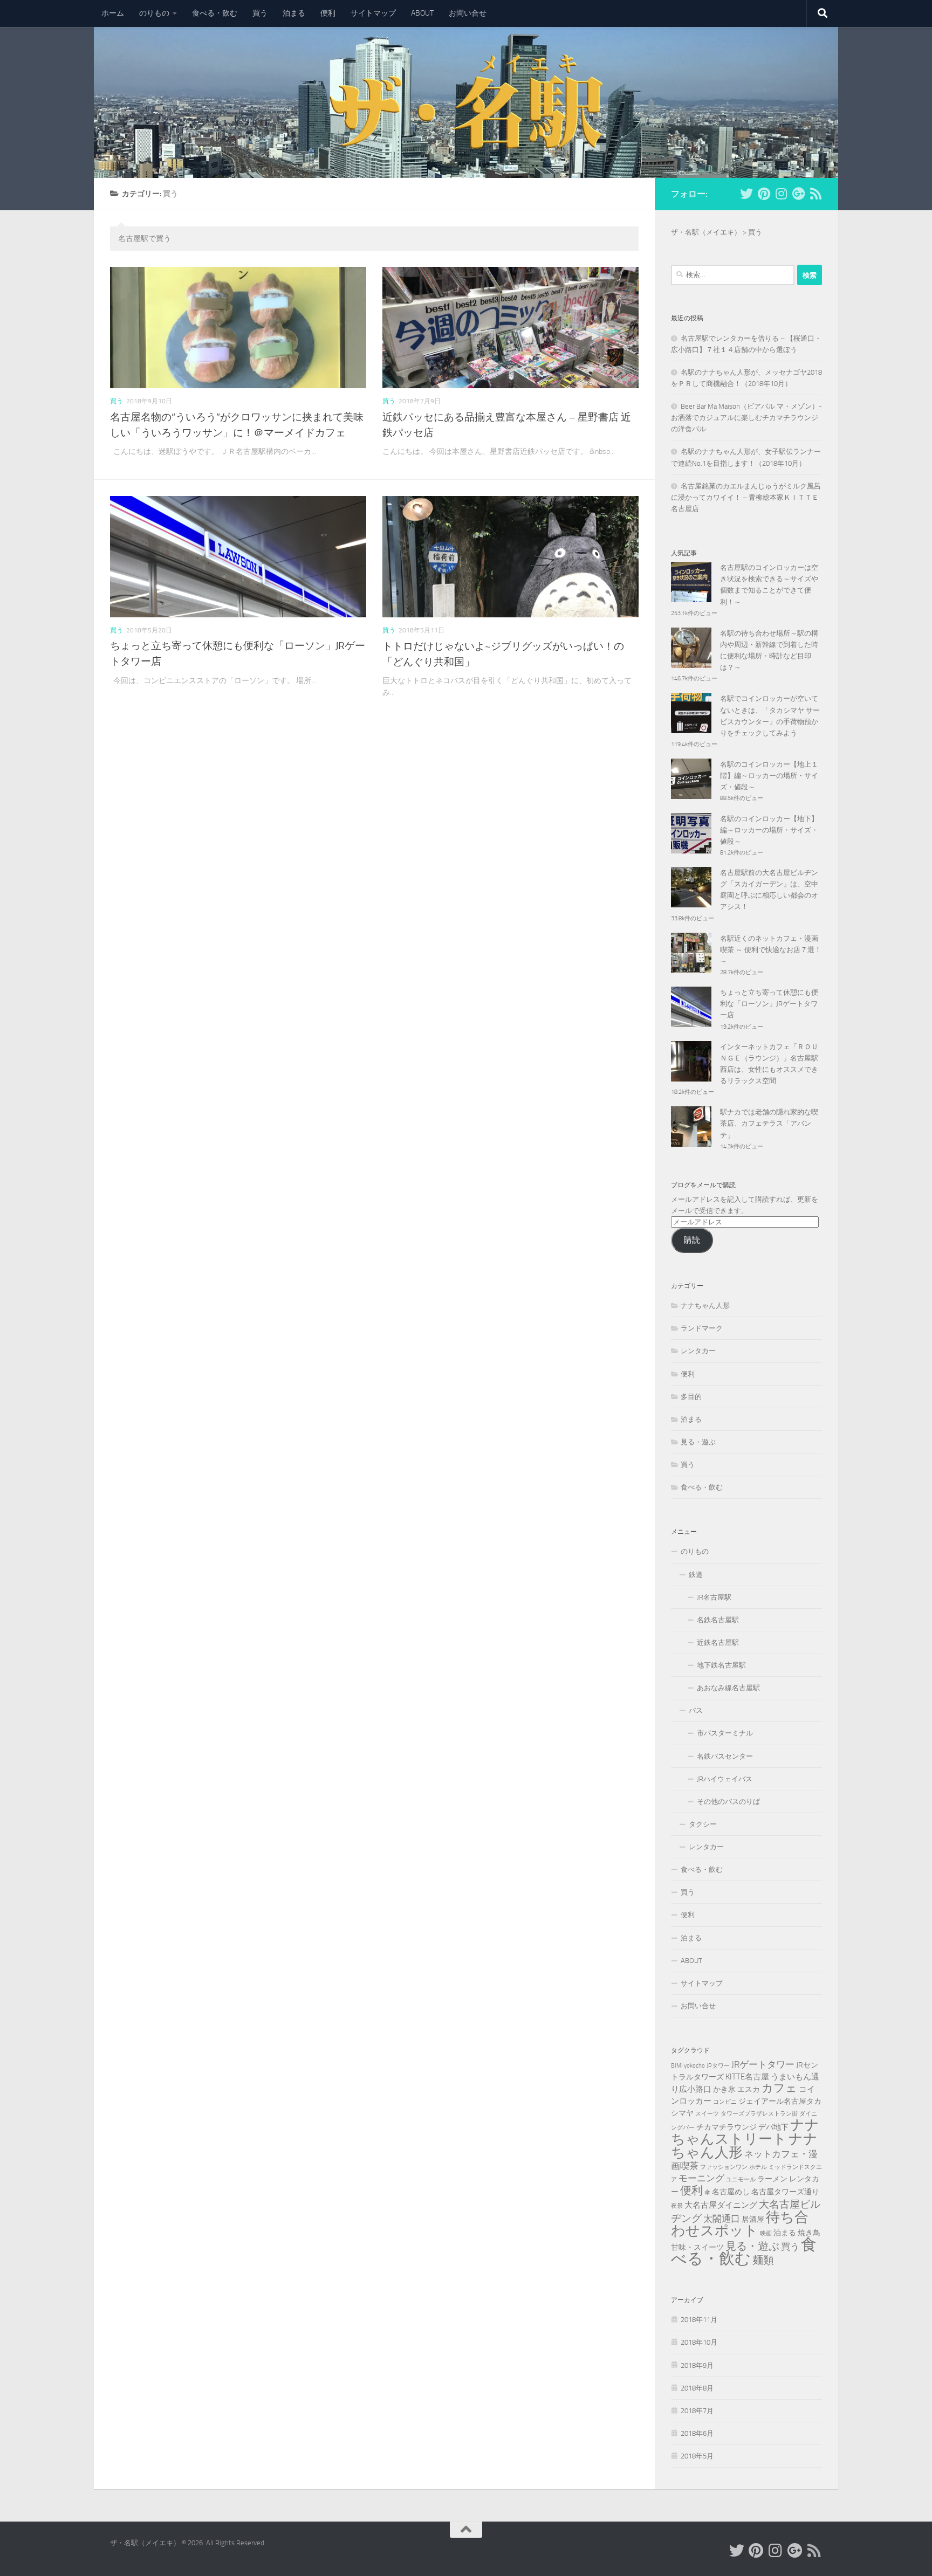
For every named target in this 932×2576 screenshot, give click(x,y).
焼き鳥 (809, 2233)
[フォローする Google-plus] (798, 194)
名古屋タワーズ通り (785, 2192)
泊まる (294, 13)
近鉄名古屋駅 (718, 1642)
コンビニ (725, 2102)
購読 (692, 1240)
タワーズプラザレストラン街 (759, 2114)
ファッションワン (724, 2167)
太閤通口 (722, 2219)
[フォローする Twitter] (746, 194)
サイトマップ (373, 13)
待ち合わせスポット (740, 2224)
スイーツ (707, 2114)
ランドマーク (702, 1328)
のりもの (154, 13)
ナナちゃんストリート (745, 2132)
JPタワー (718, 2066)
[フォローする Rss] (815, 194)
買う (260, 13)
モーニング (701, 2178)
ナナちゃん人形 (705, 1306)
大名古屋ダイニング (721, 2205)
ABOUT (422, 13)
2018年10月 (699, 2342)
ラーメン (772, 2179)
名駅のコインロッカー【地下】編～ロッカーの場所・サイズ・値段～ (769, 830)
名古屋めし (731, 2192)
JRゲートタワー (763, 2064)
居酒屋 (753, 2219)
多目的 (691, 1397)
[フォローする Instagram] (781, 194)
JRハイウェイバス (725, 1779)
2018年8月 (697, 2388)
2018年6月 (697, 2433)
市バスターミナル (725, 1733)
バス (696, 1710)
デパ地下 (773, 2127)
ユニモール (741, 2179)
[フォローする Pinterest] (764, 194)
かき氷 (724, 2089)
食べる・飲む (215, 13)
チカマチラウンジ (727, 2127)
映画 (766, 2233)
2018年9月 (697, 2365)
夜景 (677, 2206)
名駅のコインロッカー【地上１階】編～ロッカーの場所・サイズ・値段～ (769, 776)
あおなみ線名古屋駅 (728, 1688)
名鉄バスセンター (725, 1756)
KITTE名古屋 (747, 2077)
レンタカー (698, 1351)
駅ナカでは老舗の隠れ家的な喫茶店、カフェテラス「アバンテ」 (769, 1123)
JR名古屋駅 (714, 1597)
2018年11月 (699, 2320)
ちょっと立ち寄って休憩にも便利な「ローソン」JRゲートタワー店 (769, 1004)
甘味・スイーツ (697, 2247)
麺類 (763, 2260)
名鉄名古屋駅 (718, 1620)
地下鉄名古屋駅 (721, 1665)
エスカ (749, 2089)
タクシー (703, 1824)
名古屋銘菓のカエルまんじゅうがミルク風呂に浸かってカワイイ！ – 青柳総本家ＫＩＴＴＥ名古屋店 (746, 497)
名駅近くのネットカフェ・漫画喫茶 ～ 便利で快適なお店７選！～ (771, 950)
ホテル (758, 2167)
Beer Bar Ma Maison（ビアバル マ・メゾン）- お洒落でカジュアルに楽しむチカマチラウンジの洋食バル (746, 418)
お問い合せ (468, 13)
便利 (328, 13)
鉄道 (696, 1575)
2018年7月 (697, 2411)
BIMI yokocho (688, 2066)
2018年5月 (697, 2456)
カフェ (779, 2088)
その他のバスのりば (728, 1802)
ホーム (113, 13)
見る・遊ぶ (698, 1442)
